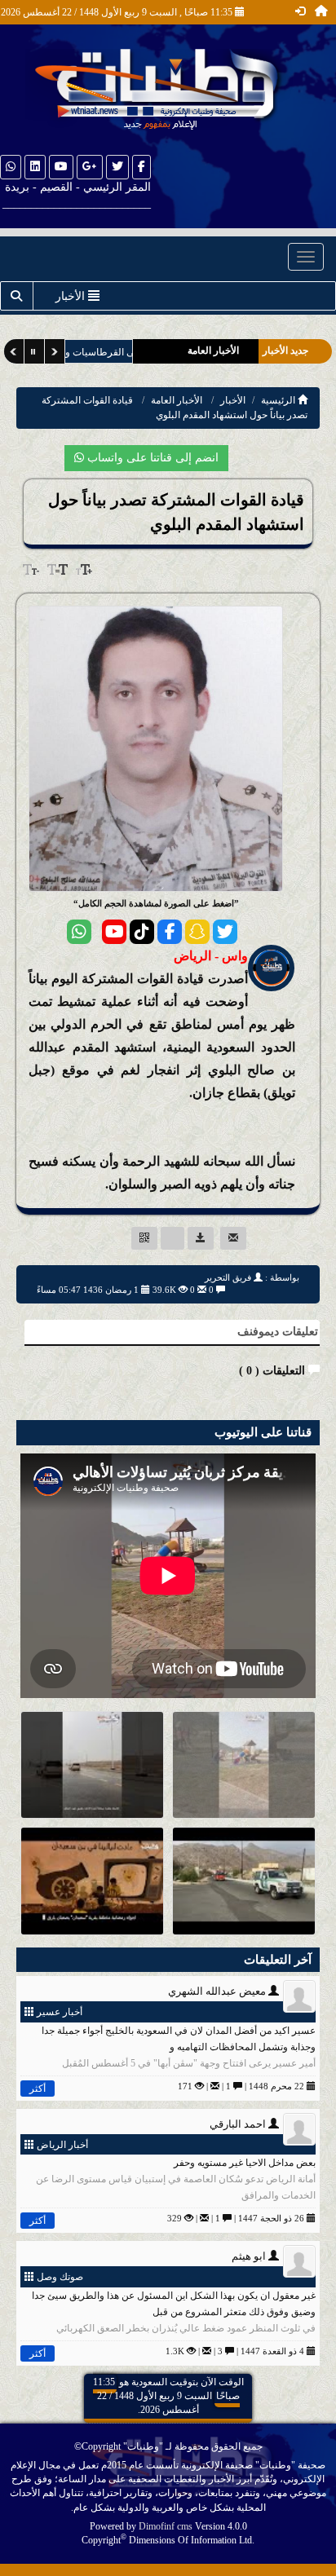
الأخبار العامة (177, 400)
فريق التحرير (228, 1277)
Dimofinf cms (166, 2526)
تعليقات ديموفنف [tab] (278, 1332)
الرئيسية (279, 400)
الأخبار (233, 400)
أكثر (38, 2089)
